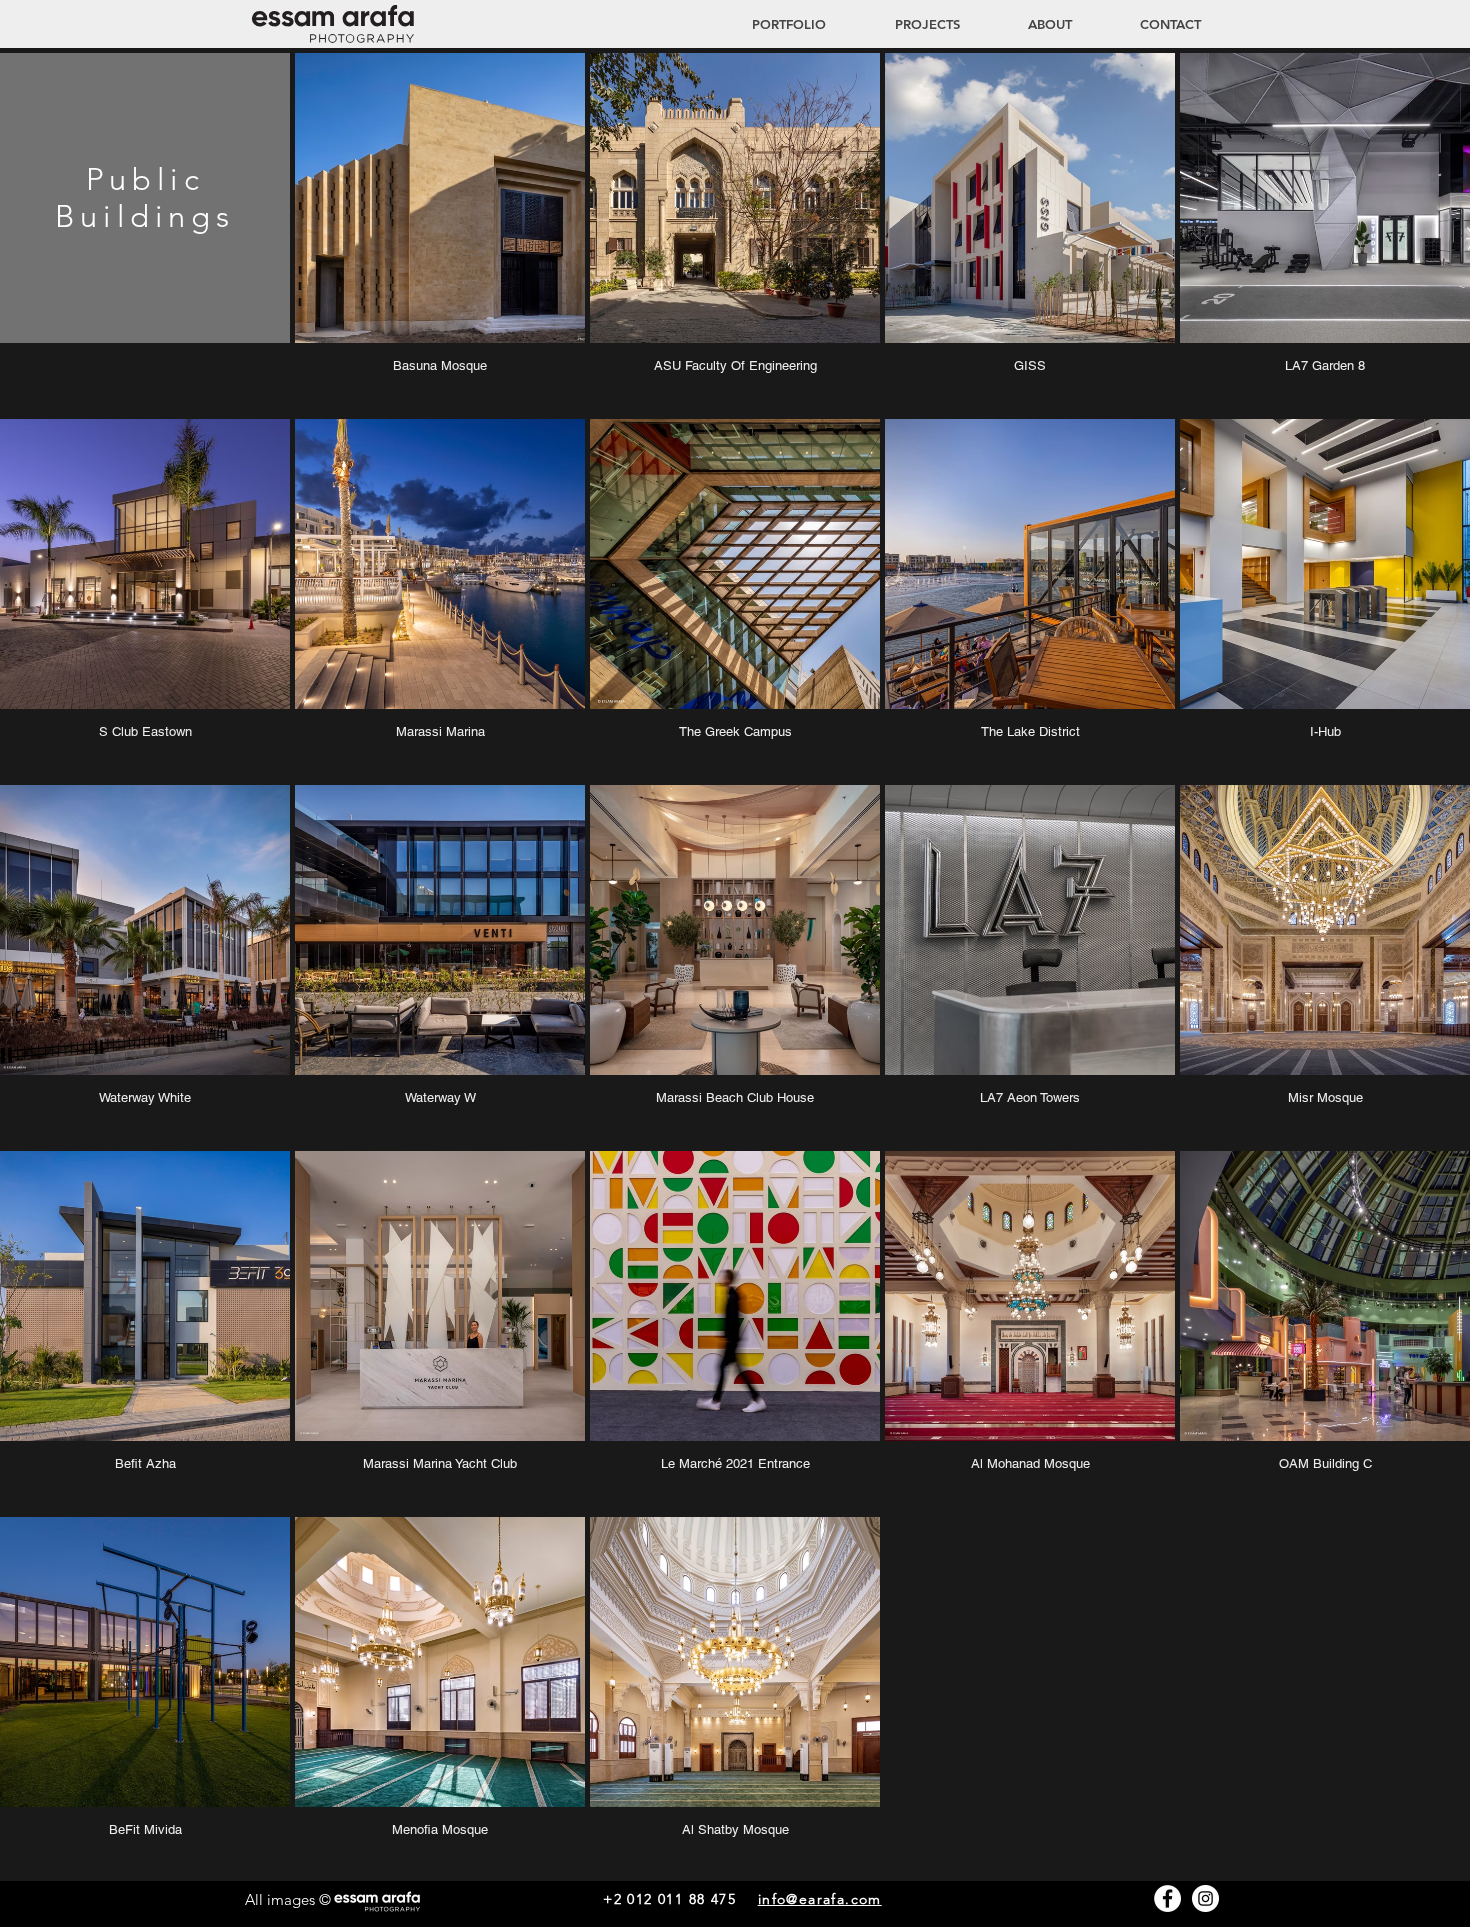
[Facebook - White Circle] (1167, 1898)
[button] (908, 24)
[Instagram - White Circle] (1205, 1898)
